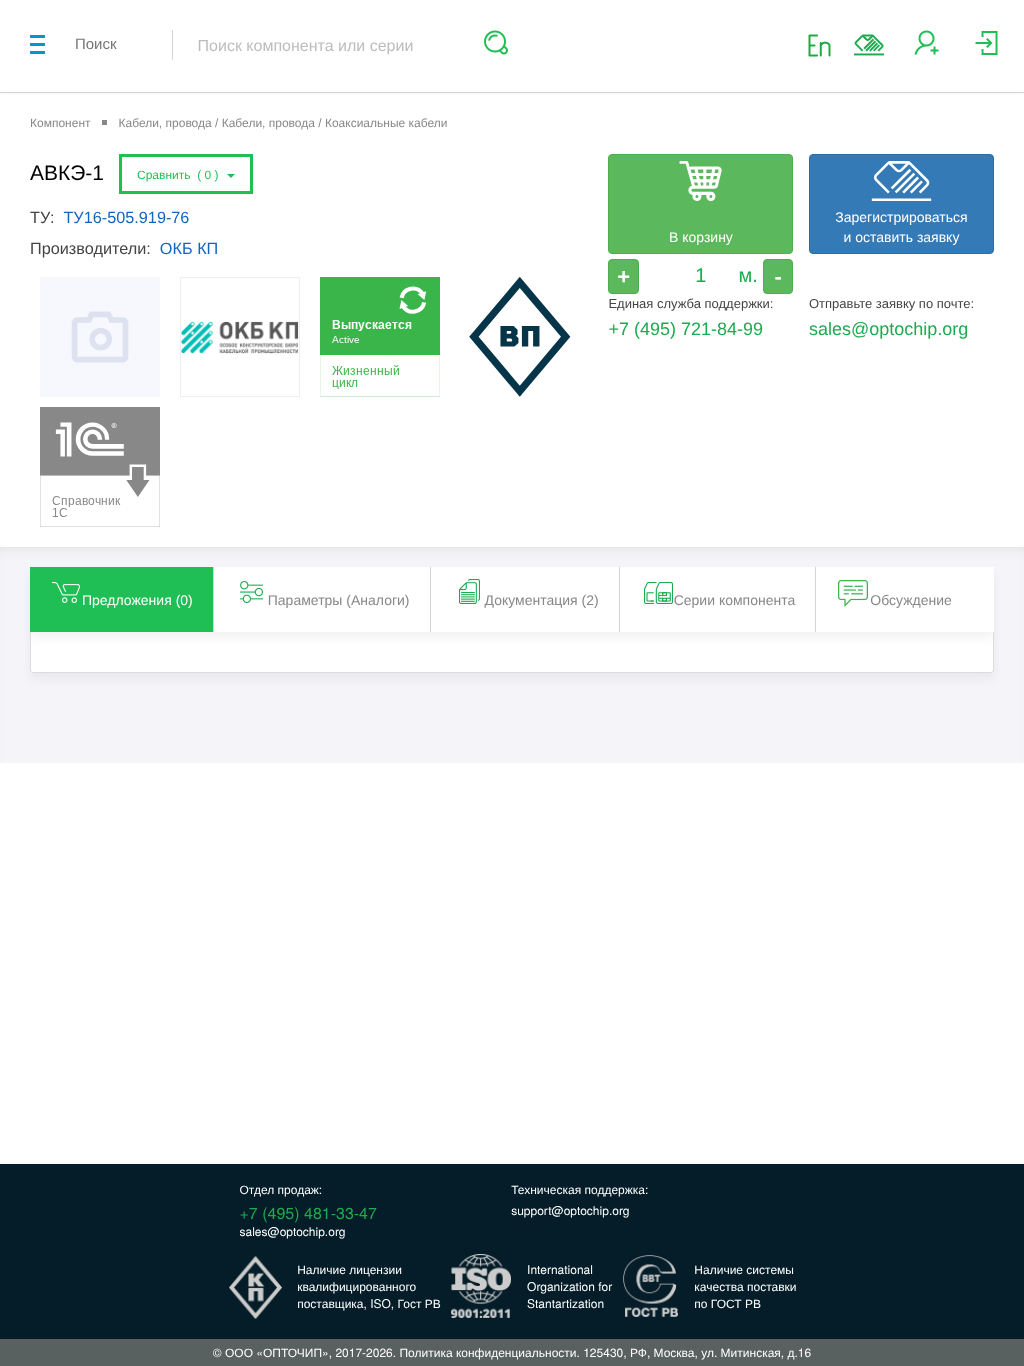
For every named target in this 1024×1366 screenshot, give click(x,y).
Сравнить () (181, 175)
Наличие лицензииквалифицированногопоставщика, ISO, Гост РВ (369, 1286)
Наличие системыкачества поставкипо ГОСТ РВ (745, 1286)
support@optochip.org (570, 1210)
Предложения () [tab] (137, 600)
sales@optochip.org (888, 329)
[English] (825, 44)
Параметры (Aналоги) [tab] (339, 600)
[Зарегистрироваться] (926, 50)
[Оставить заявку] (869, 45)
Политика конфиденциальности (487, 1352)
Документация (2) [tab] (542, 600)
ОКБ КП (189, 249)
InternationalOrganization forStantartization (569, 1286)
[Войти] (986, 50)
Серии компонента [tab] (735, 600)
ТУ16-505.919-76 (126, 218)
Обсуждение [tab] (911, 600)
